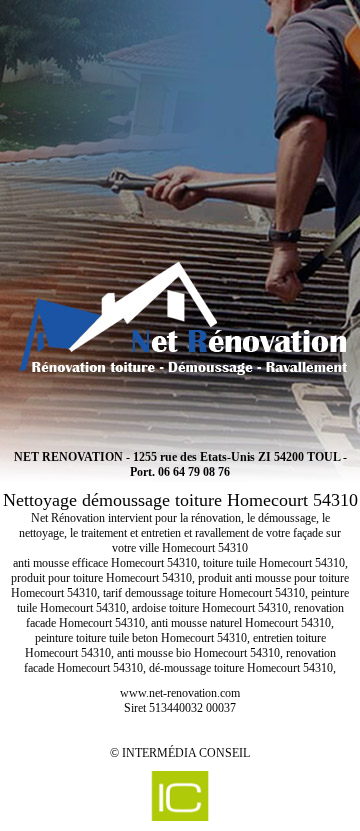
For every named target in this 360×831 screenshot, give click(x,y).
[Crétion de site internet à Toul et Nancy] (180, 796)
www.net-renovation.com (180, 693)
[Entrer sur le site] (180, 215)
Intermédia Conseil (186, 753)
